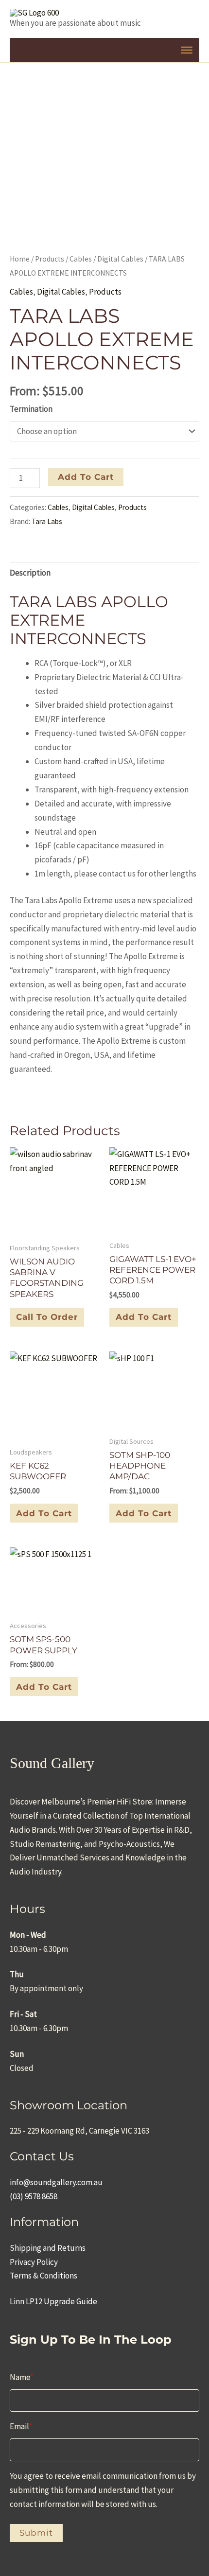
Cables (81, 259)
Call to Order (47, 1317)
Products (50, 259)
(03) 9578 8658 (34, 2196)
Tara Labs (47, 521)
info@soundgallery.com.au (56, 2182)
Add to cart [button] (144, 1317)
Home (20, 259)
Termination (31, 409)
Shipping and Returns (48, 2248)
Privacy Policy (34, 2262)
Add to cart (86, 477)
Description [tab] (30, 573)
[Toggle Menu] (187, 50)
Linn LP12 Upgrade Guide (53, 2301)
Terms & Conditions (44, 2276)
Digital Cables (120, 259)
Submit (36, 2533)
